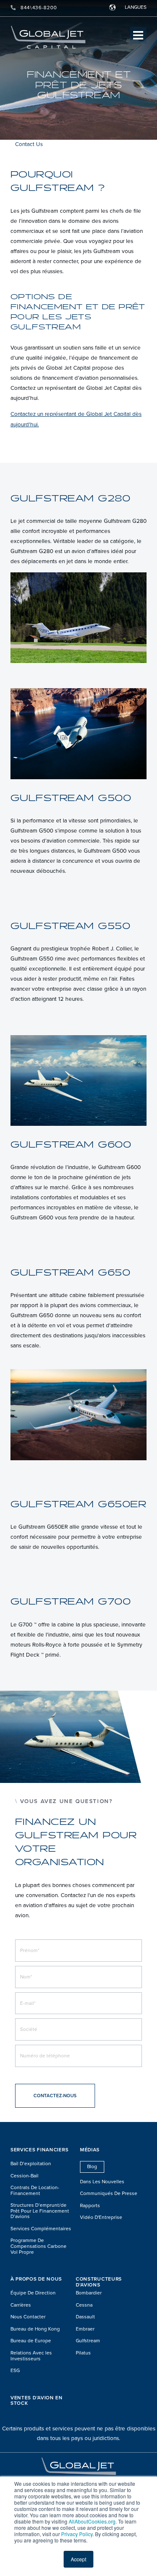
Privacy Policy (77, 2534)
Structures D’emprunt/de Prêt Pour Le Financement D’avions (40, 2211)
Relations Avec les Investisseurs (31, 2356)
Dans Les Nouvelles (102, 2182)
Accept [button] (78, 2559)
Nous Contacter (28, 2317)
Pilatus (83, 2353)
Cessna (84, 2305)
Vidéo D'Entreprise (101, 2217)
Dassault (85, 2317)
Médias (90, 2150)
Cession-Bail (24, 2176)
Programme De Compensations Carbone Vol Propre (39, 2246)
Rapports (90, 2206)
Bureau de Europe (31, 2341)
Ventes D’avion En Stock (37, 2401)
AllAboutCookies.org (92, 2521)
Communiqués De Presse (109, 2194)
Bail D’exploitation (31, 2164)
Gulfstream (88, 2341)
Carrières (21, 2305)
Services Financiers (39, 2150)
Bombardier (89, 2293)
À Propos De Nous (36, 2279)
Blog (92, 2166)
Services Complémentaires (41, 2229)
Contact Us (29, 144)
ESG (15, 2371)
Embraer (85, 2329)
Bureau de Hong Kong (35, 2329)
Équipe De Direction (33, 2293)
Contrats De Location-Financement (35, 2191)
